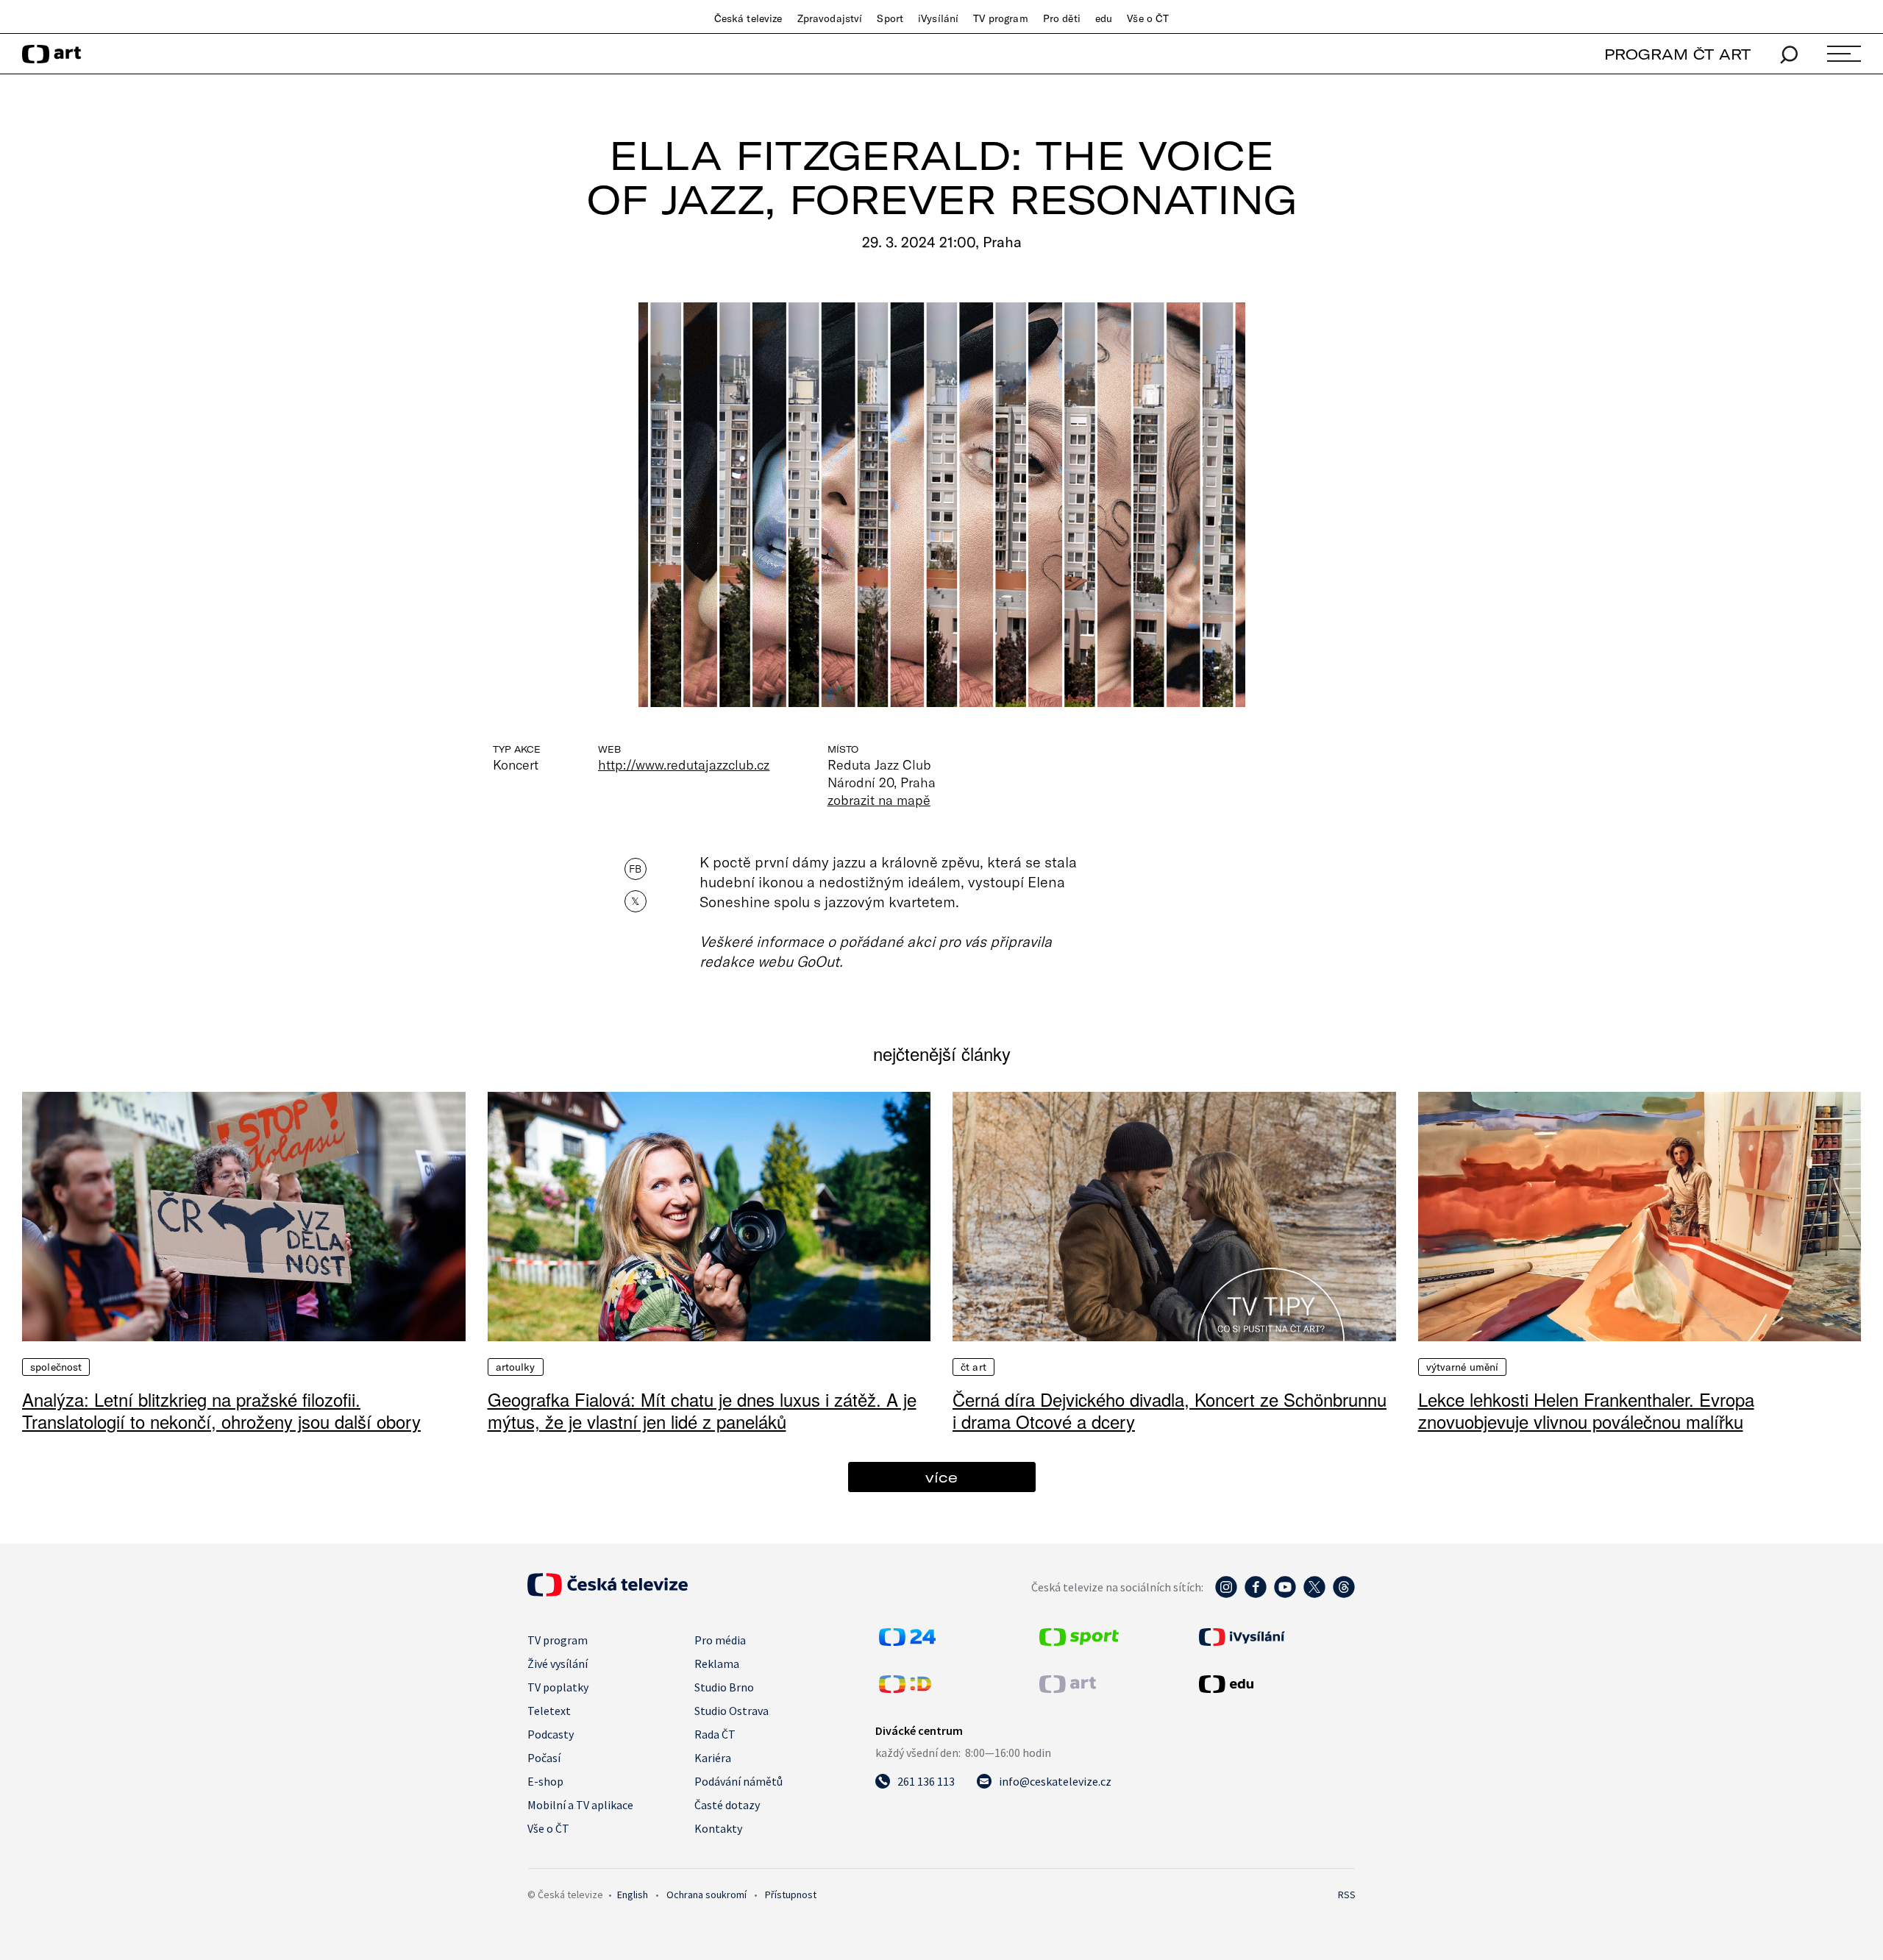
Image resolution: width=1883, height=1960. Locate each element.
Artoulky (516, 1367)
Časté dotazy (727, 1805)
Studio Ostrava (732, 1711)
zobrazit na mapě (879, 800)
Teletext (549, 1711)
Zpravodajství (830, 18)
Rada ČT (715, 1734)
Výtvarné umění (1463, 1367)
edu (1104, 18)
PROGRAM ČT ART (1677, 54)
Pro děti (1062, 18)
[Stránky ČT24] (907, 1641)
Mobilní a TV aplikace (580, 1805)
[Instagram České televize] (1226, 1594)
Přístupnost (791, 1895)
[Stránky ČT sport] (1079, 1641)
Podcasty (551, 1734)
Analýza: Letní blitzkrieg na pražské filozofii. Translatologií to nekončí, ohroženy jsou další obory (221, 1410)
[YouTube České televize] (1285, 1594)
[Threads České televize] (1344, 1594)
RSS (1347, 1895)
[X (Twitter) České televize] (1314, 1594)
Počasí (544, 1758)
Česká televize (748, 18)
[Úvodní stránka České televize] (608, 1592)
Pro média (720, 1640)
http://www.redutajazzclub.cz (684, 764)
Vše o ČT (1148, 18)
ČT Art (973, 1367)
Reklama (717, 1663)
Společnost (56, 1367)
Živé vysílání (558, 1663)
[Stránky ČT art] (1068, 1689)
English (633, 1895)
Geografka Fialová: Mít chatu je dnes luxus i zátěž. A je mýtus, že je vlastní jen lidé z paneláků (702, 1410)
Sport (890, 18)
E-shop (545, 1781)
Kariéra (713, 1758)
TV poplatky (558, 1687)
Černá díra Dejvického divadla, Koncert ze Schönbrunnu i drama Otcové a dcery (1170, 1410)
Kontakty (718, 1828)
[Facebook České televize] (1256, 1594)
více (941, 1477)
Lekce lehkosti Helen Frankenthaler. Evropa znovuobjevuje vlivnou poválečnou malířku (1586, 1410)
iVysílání (938, 18)
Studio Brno (724, 1687)
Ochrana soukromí (706, 1895)
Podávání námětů (738, 1781)
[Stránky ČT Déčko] (905, 1689)
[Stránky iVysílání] (1275, 1637)
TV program (1000, 18)
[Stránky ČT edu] (1275, 1684)
